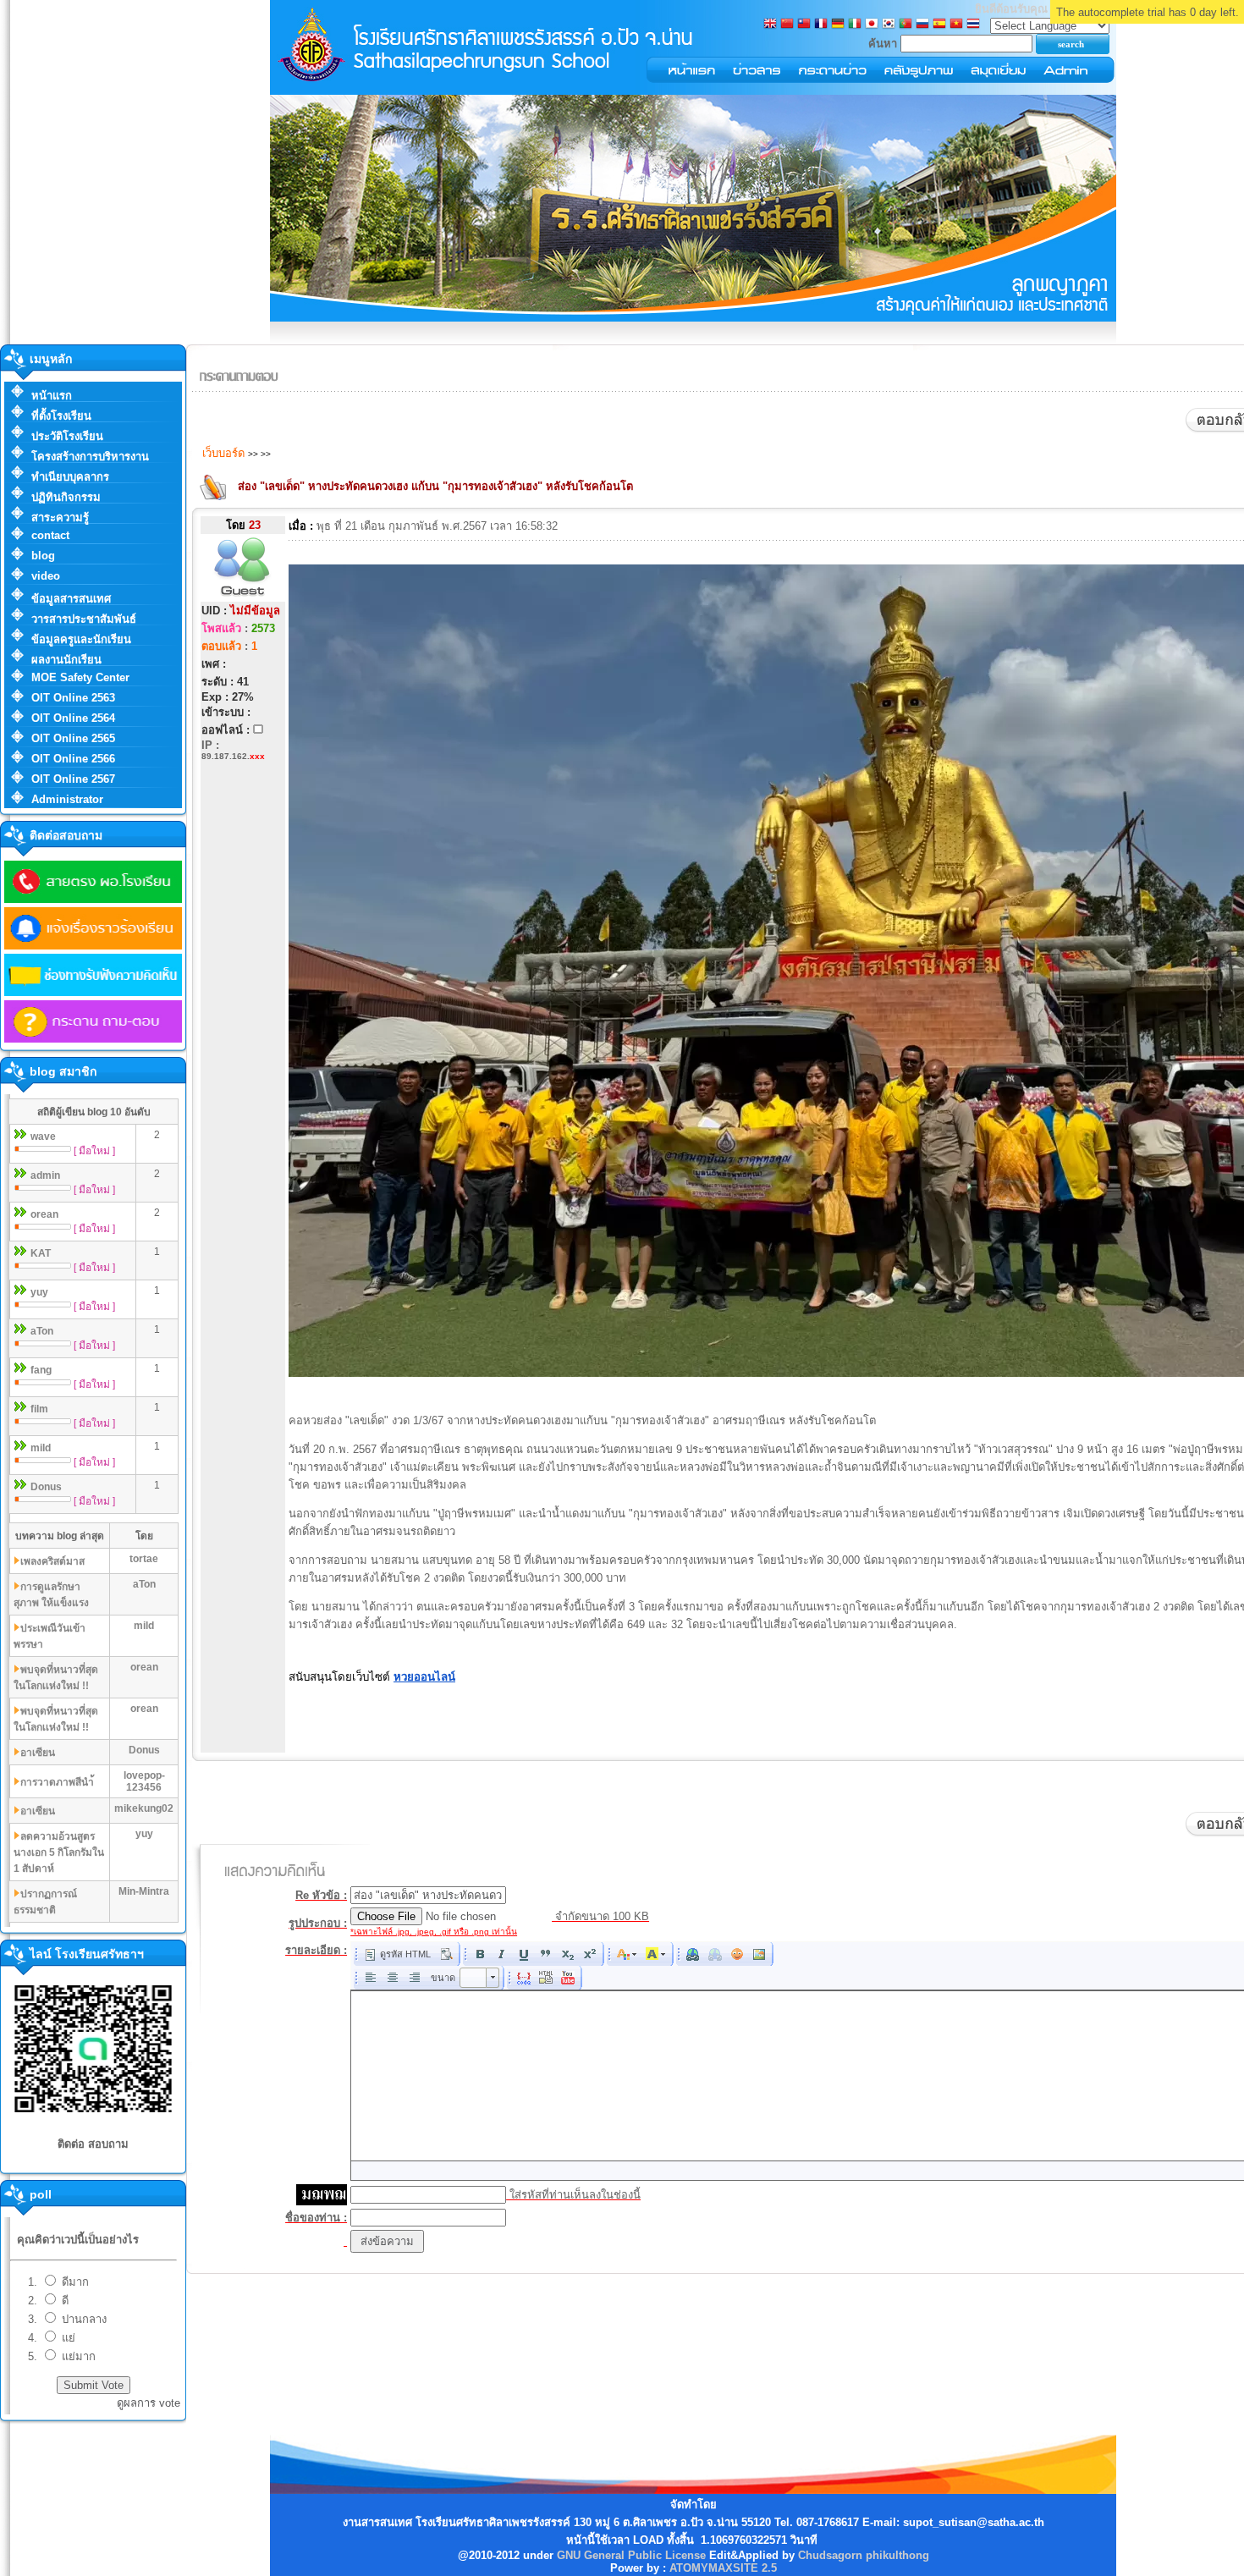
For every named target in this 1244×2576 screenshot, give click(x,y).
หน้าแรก (52, 396)
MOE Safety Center (80, 677)
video (46, 576)
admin (45, 1175)
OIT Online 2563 (73, 698)
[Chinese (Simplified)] (787, 25)
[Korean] (889, 25)
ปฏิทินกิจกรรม (66, 497)
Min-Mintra (144, 1891)
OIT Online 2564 (73, 718)
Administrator (67, 799)
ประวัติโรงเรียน (67, 436)
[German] (838, 25)
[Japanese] (872, 25)
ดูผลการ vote (149, 2403)
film (39, 1409)
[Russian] (922, 25)
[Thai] (973, 25)
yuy (39, 1292)
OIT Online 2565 (73, 738)
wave (43, 1137)
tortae (144, 1559)
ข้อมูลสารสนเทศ (71, 599)
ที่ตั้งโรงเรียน (61, 416)
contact (50, 535)
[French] (821, 25)
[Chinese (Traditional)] (804, 25)
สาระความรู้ (60, 517)
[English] (770, 25)
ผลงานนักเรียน (66, 660)
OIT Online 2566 (73, 759)
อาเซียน (38, 1753)
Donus (46, 1487)
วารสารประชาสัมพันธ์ (84, 619)
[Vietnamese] (956, 25)
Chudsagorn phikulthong (864, 2555)
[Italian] (855, 25)
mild (41, 1448)
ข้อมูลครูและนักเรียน (81, 639)
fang (41, 1370)
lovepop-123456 (144, 1781)
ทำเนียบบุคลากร (70, 477)
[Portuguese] (905, 25)
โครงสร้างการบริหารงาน (90, 457)
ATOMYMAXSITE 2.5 (723, 2568)
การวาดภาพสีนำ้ (57, 1782)
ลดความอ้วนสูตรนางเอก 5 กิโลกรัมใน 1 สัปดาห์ (59, 1852)
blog (43, 556)
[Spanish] (939, 25)
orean (44, 1214)
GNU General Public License (631, 2555)
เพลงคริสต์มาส (52, 1561)
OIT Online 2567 (73, 779)
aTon (42, 1331)
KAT (41, 1253)
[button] (397, 1954)
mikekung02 (144, 1808)
